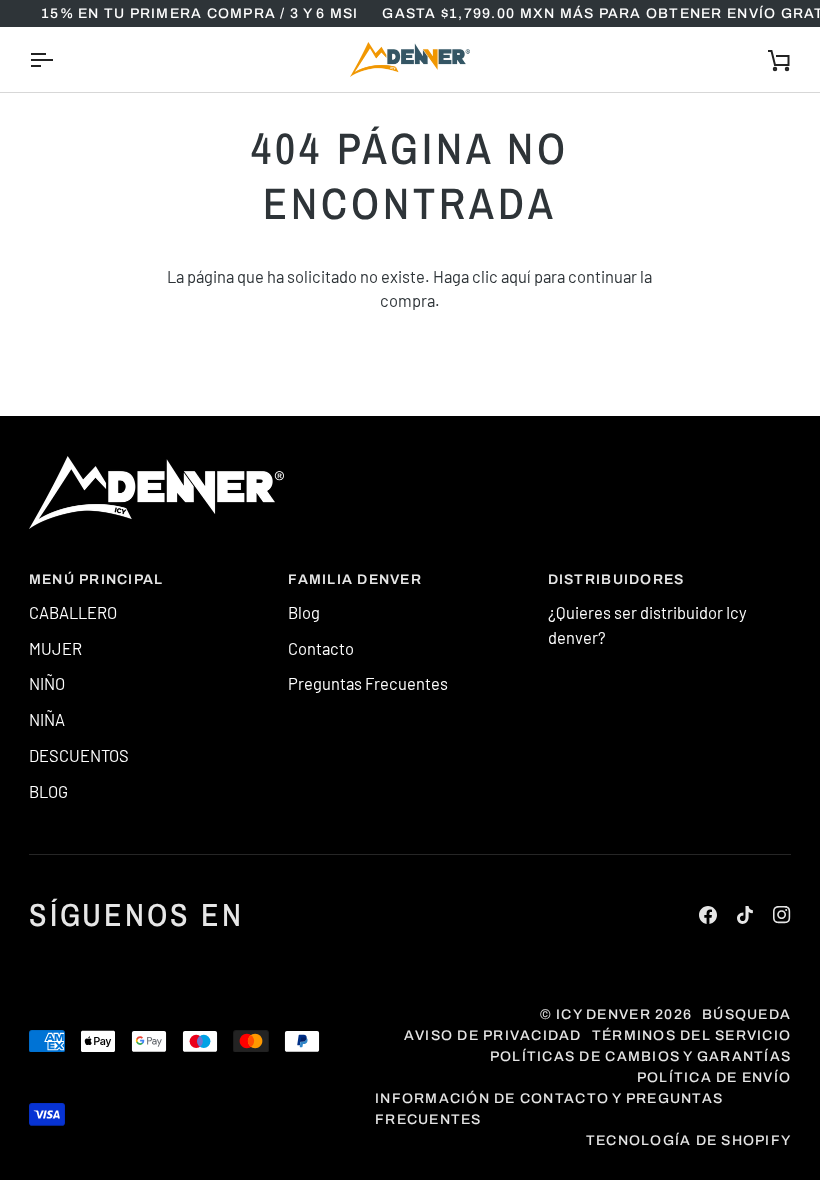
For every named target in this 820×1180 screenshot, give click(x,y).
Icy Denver (603, 1014)
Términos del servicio (691, 1035)
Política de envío (714, 1077)
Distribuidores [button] (616, 579)
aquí (516, 276)
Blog (304, 612)
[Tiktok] (745, 915)
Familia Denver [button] (355, 579)
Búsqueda (746, 1014)
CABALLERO (73, 612)
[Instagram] (782, 915)
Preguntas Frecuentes (368, 683)
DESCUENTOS (79, 755)
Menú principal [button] (96, 579)
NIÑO (47, 683)
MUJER (55, 648)
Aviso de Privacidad (493, 1035)
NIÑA (47, 719)
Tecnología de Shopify (688, 1140)
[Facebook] (708, 915)
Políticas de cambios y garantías (640, 1056)
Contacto (321, 648)
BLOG (48, 791)
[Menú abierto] (59, 59)
